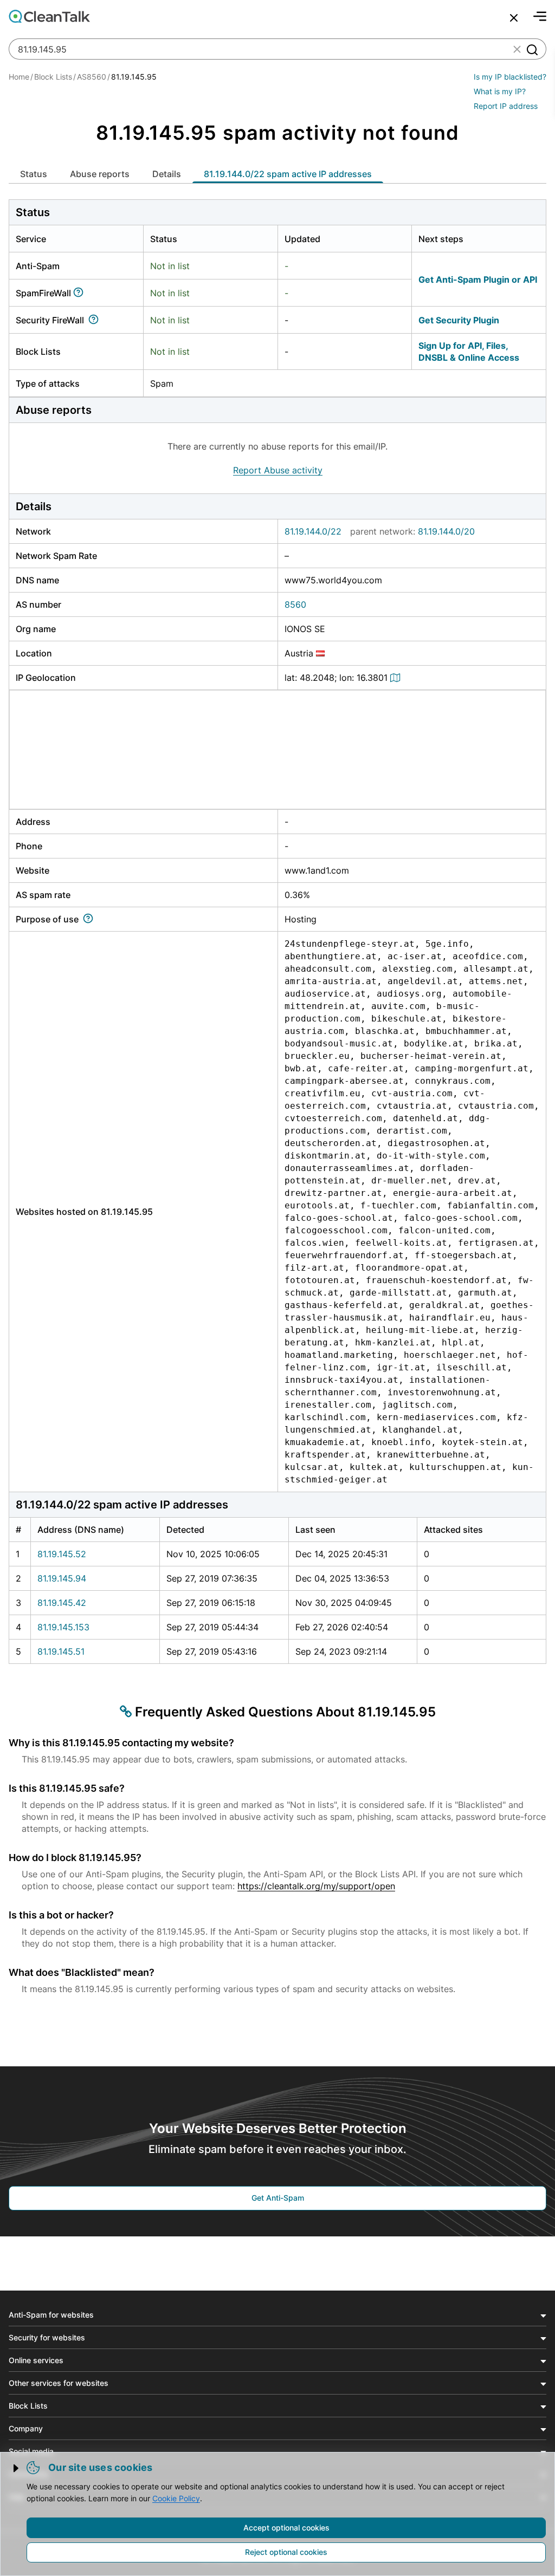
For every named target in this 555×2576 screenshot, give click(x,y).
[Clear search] (517, 49)
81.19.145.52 (62, 1554)
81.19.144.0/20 (446, 531)
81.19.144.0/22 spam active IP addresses (288, 174)
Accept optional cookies (286, 2528)
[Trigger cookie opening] (17, 2468)
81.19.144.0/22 (313, 531)
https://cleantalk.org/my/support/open (316, 1886)
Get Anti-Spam (278, 2198)
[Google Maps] (397, 678)
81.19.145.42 (62, 1603)
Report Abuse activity (278, 470)
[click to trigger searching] (532, 49)
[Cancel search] (514, 18)
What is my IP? (500, 91)
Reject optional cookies (286, 2552)
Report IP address (506, 106)
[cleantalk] (49, 16)
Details (167, 174)
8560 (295, 604)
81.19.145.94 (62, 1578)
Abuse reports (100, 174)
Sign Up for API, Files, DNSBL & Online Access (469, 352)
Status (34, 174)
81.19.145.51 (61, 1651)
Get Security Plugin (459, 320)
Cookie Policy (176, 2498)
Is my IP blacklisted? (510, 77)
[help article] (80, 293)
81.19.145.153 (63, 1627)
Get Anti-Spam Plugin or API (478, 279)
